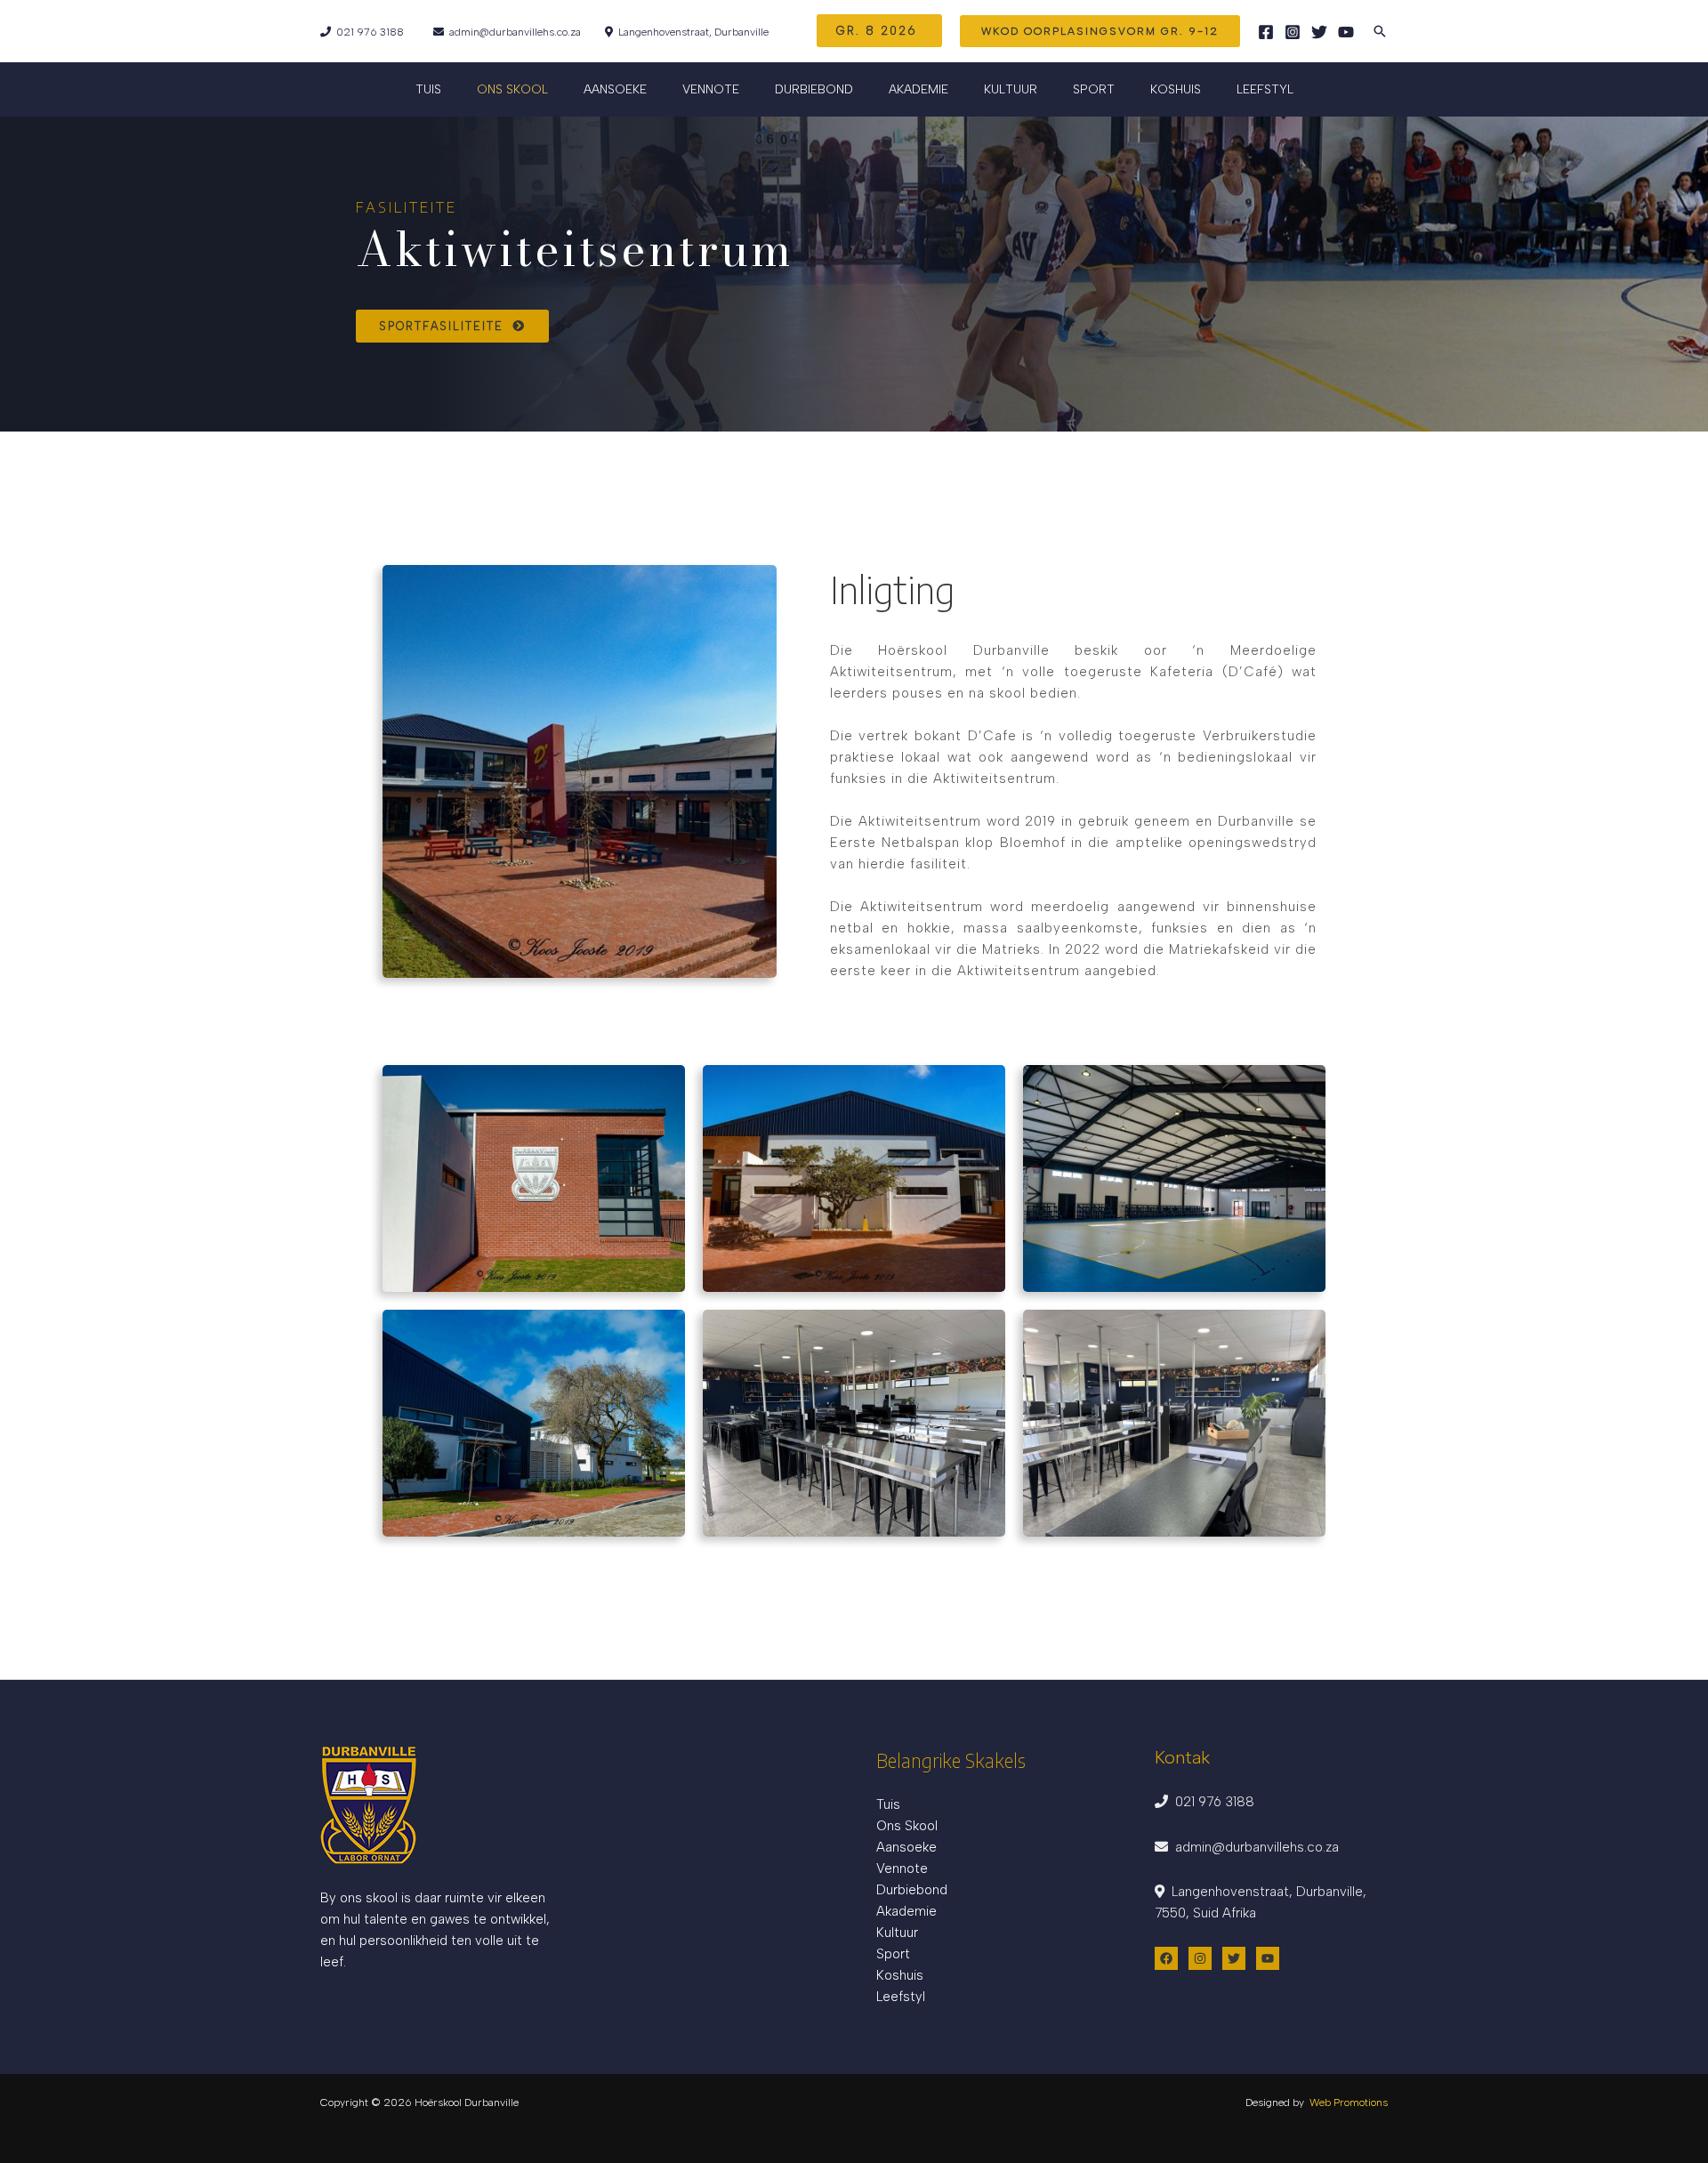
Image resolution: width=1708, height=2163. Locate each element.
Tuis (428, 89)
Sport (1094, 89)
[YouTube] (1346, 32)
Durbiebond (814, 89)
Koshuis (1176, 89)
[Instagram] (1293, 32)
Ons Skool (907, 1826)
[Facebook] (1266, 32)
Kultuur (897, 1933)
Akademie (906, 1911)
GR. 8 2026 (879, 31)
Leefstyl (1265, 89)
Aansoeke (906, 1847)
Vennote (711, 89)
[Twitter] (1319, 32)
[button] (1100, 31)
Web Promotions (1349, 2102)
